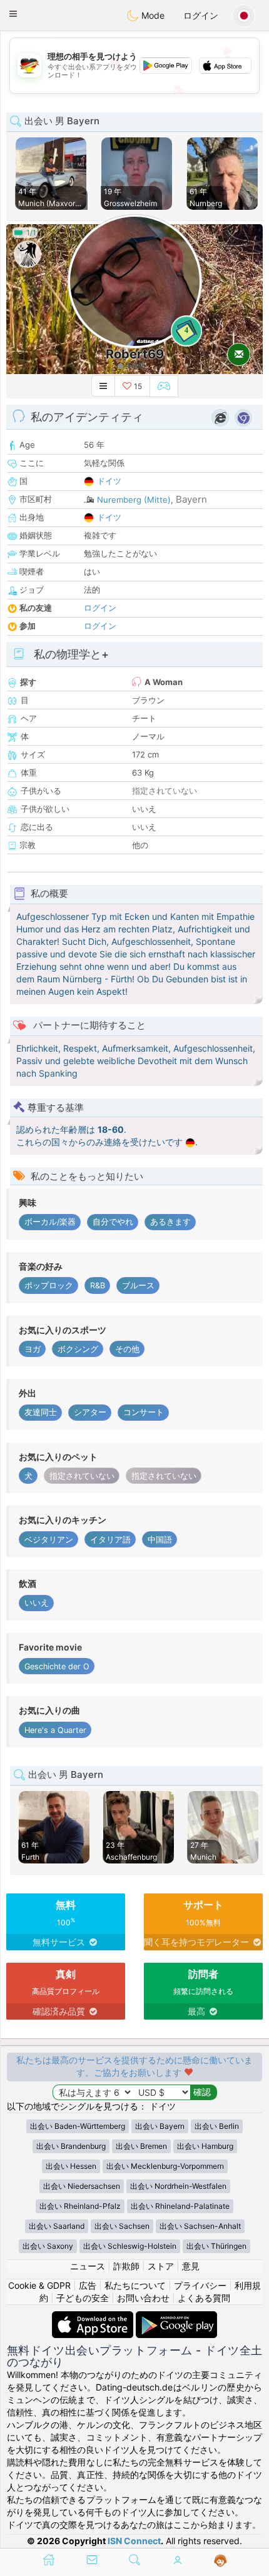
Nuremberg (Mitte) (134, 500)
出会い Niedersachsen (82, 2186)
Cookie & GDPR (39, 2285)
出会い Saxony (48, 2246)
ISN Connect (134, 2541)
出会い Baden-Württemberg (78, 2126)
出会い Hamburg (205, 2146)
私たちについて (135, 2285)
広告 (88, 2285)
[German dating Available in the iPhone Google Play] (176, 2317)
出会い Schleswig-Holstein (130, 2246)
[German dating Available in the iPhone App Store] (94, 2317)
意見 (191, 2266)
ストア (161, 2266)
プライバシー (200, 2285)
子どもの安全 (83, 2298)
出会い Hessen (71, 2166)
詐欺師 (126, 2266)
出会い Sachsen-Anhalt (200, 2226)
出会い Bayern (160, 2126)
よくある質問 (204, 2298)
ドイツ (109, 481)
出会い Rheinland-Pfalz (80, 2206)
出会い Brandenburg (71, 2146)
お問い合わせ (143, 2298)
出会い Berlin (217, 2126)
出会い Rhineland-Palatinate (180, 2206)
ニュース (88, 2266)
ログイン (201, 15)
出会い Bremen (141, 2146)
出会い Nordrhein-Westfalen (178, 2186)
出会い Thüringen (216, 2246)
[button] (13, 14)
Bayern (191, 499)
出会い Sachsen (122, 2226)
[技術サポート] (221, 2561)
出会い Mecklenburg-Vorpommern (165, 2166)
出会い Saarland (57, 2226)
